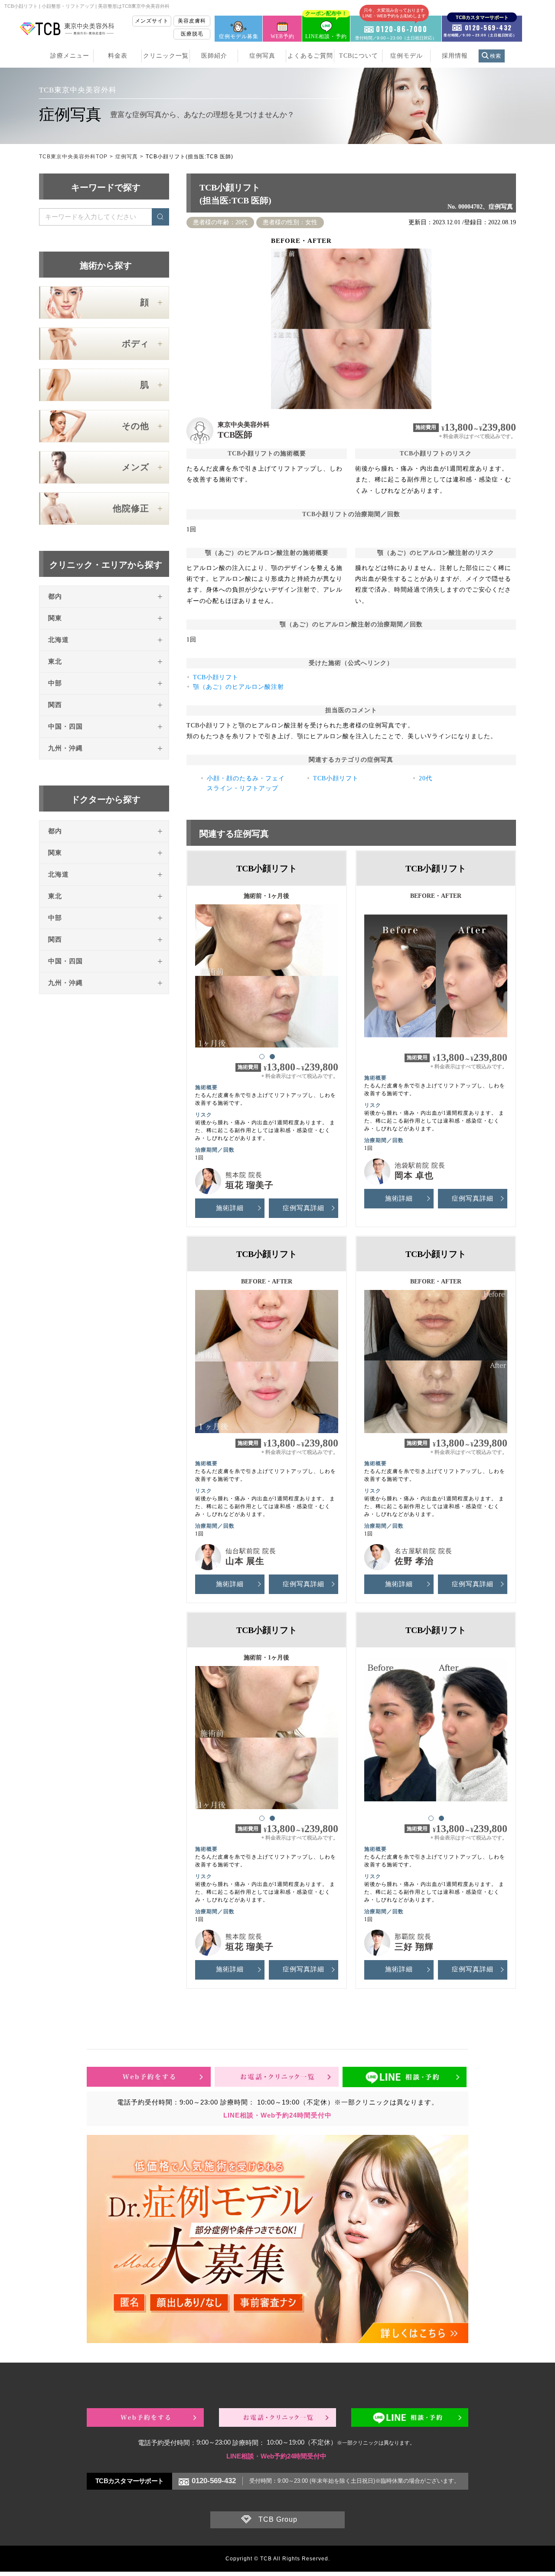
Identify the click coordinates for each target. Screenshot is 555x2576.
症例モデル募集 (239, 36)
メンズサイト (152, 21)
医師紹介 (214, 56)
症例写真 (262, 56)
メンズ (135, 467)
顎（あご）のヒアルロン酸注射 (238, 687)
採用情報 (455, 56)
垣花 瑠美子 (250, 1185)
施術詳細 (230, 1208)
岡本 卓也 (414, 1175)
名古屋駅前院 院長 (423, 1551)
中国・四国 (65, 727)
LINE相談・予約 (326, 28)
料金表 (118, 56)
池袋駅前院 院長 (420, 1165)
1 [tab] (261, 1056)
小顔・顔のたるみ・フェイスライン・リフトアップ (246, 783)
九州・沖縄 (65, 748)
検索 (496, 56)
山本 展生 (245, 1561)
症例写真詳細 (304, 1208)
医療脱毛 (192, 34)
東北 (55, 661)
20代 (426, 778)
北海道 (59, 640)
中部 (55, 683)
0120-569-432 (214, 2481)
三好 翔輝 (414, 1947)
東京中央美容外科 (244, 425)
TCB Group (278, 2519)
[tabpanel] (267, 972)
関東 (55, 618)
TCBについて (359, 56)
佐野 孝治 (414, 1561)
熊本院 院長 (244, 1175)
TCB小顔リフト (216, 677)
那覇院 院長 (413, 1937)
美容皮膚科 (192, 21)
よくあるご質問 (310, 56)
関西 (55, 705)
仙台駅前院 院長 (251, 1551)
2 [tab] (272, 1056)
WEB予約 (282, 36)
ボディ (135, 344)
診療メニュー (70, 56)
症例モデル (406, 56)
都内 (55, 596)
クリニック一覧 (166, 56)
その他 (135, 426)
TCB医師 (235, 435)
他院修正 (131, 508)
